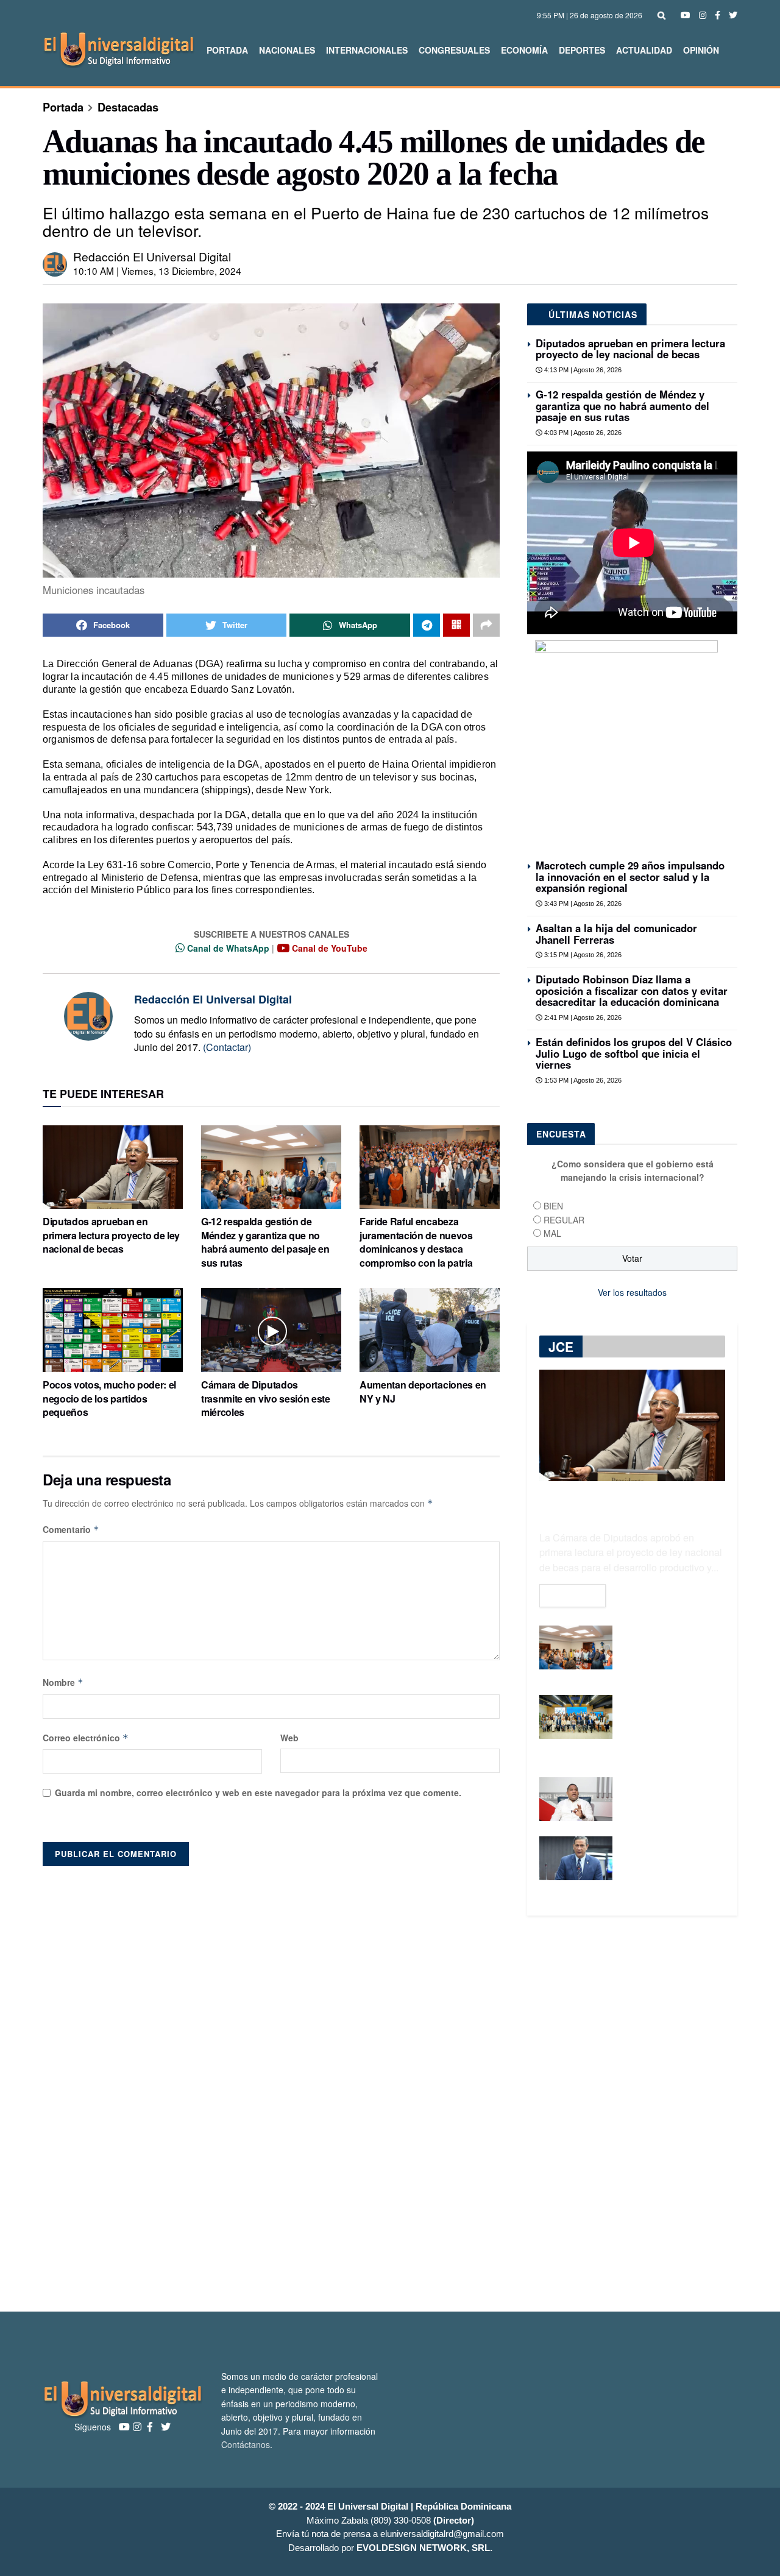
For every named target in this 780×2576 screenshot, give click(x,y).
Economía (524, 50)
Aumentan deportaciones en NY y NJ (423, 1391)
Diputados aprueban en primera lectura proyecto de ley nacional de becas (111, 1235)
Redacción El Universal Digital (152, 256)
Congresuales (454, 50)
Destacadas (128, 107)
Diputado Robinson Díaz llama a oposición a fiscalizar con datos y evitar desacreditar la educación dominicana (632, 990)
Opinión (701, 50)
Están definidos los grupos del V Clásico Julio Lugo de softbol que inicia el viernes (634, 1053)
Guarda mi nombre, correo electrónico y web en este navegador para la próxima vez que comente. (258, 1792)
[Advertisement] (390, 2114)
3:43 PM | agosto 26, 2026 (582, 904)
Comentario (71, 1529)
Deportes (582, 50)
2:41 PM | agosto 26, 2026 (582, 1017)
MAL (552, 1233)
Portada (227, 50)
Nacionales (287, 50)
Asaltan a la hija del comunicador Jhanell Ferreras (616, 933)
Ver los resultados (632, 1292)
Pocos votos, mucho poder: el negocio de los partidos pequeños (109, 1398)
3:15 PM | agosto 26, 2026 (582, 955)
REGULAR (564, 1220)
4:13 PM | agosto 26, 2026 (582, 370)
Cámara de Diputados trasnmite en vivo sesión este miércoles (266, 1398)
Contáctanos (246, 2444)
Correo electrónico (86, 1738)
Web (289, 1738)
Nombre (63, 1682)
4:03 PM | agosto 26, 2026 (582, 433)
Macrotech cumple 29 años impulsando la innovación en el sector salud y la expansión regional (630, 876)
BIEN (553, 1206)
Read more (573, 1596)
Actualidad (644, 50)
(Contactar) (227, 1047)
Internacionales (367, 50)
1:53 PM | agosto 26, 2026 (582, 1080)
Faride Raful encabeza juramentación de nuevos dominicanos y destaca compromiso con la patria (416, 1242)
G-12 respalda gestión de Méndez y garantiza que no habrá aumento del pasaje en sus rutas (265, 1242)
